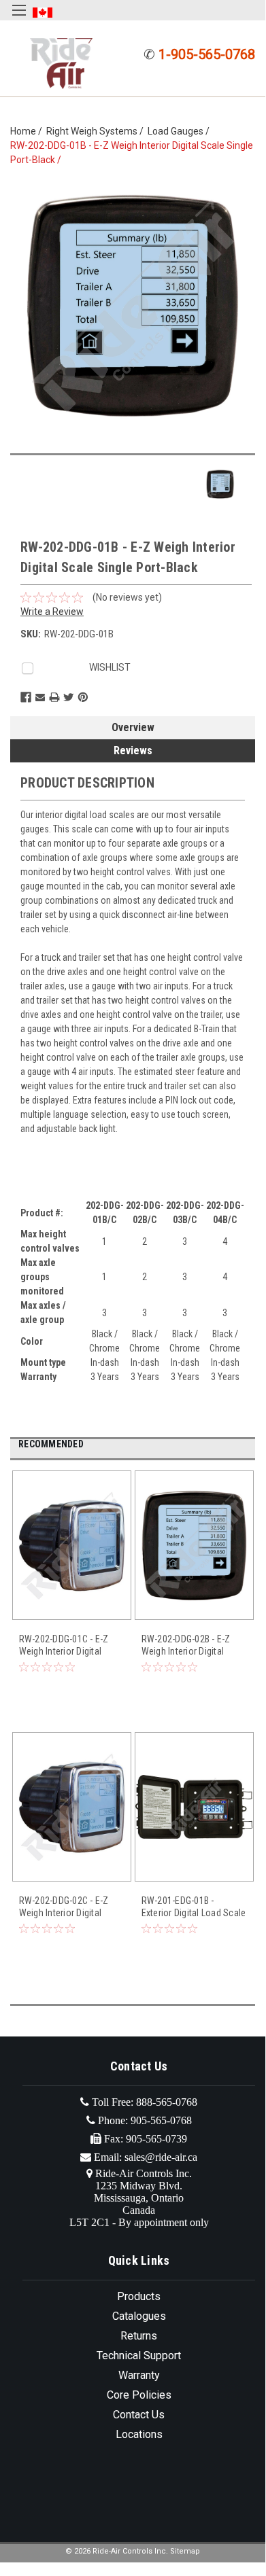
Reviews (133, 751)
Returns (139, 2336)
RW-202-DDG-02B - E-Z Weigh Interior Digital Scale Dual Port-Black (186, 1645)
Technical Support (139, 2356)
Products (139, 2296)
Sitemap (185, 2551)
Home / (28, 131)
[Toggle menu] (19, 19)
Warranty (139, 2375)
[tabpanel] (71, 1601)
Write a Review (52, 612)
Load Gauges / (181, 131)
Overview (133, 727)
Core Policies (139, 2395)
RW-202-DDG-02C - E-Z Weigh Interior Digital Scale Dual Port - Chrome (69, 1907)
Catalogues (139, 2316)
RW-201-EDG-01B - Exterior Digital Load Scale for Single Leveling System (194, 1907)
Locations (139, 2434)
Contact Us (139, 2415)
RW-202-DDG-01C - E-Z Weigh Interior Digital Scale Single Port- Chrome (64, 1645)
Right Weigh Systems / (97, 131)
